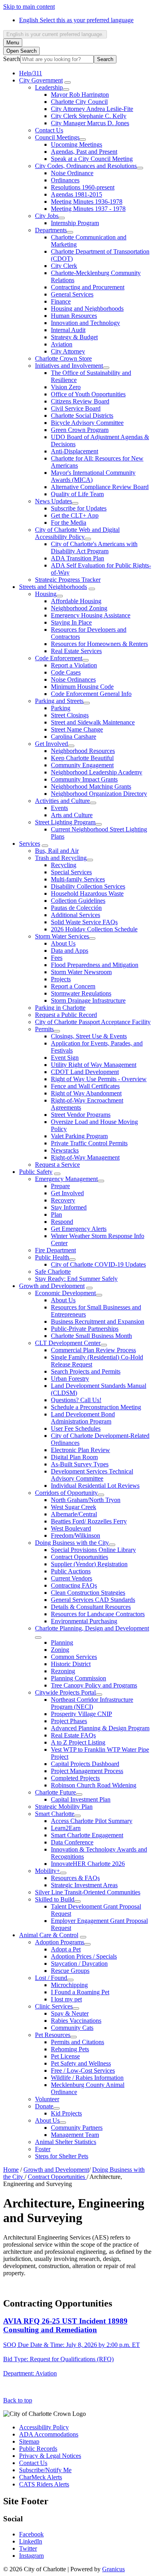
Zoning (60, 1650)
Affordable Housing (76, 601)
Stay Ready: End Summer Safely (76, 1279)
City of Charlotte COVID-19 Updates (98, 1264)
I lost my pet (66, 1999)
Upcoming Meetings (77, 144)
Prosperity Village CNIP (81, 1714)
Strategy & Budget (74, 337)
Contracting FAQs (74, 1585)
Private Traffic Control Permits (89, 1143)
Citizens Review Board (80, 401)
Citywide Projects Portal (65, 1692)
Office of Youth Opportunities (88, 394)
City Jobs (47, 216)
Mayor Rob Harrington (80, 95)
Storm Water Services (62, 936)
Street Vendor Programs (81, 1115)
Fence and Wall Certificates (85, 1086)
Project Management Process (87, 1771)
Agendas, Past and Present (84, 152)
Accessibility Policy (44, 2427)
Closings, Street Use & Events (89, 1036)
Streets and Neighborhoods (53, 587)
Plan (56, 1214)
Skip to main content (29, 7)
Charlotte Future (55, 1792)
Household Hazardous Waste (87, 893)
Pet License (65, 2056)
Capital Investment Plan (81, 1799)
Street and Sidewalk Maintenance (93, 722)
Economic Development (65, 1293)
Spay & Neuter (70, 2013)
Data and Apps (70, 951)
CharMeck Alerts (41, 2477)
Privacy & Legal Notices (50, 2456)
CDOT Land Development (85, 1072)
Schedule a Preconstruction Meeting (96, 1407)
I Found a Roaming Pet (80, 1992)
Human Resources (74, 316)
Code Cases (66, 672)
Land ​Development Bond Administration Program (83, 1418)
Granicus (113, 2569)
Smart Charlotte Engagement (87, 1835)
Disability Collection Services (88, 886)
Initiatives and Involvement (69, 366)
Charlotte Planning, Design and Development (92, 1628)
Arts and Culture (72, 815)
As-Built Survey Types (80, 1464)
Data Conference (72, 1842)
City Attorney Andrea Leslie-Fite (92, 109)
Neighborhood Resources (83, 751)
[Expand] (68, 82)
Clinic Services (54, 2006)
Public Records (38, 2449)
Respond (62, 1222)
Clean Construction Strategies (88, 1593)
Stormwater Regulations (81, 993)
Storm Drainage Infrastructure (88, 1000)
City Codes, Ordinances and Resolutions (86, 166)
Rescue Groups (70, 1971)
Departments (51, 230)
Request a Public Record (66, 1015)
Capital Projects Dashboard (85, 1764)
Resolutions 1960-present (83, 187)
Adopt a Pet (66, 1949)
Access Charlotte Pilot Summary (92, 1821)
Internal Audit (68, 330)
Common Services (74, 1657)
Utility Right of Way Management (94, 1065)
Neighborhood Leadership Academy (97, 772)
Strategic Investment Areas (84, 1885)
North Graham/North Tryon (86, 1500)
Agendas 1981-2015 (77, 194)
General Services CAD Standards (93, 1600)
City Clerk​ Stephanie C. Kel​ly (89, 116)
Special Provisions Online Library (93, 1550)
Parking (61, 708)
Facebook (31, 2534)
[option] (85, 20)
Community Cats (72, 2028)
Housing (46, 594)
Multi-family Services (78, 879)
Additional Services (76, 915)
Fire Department (55, 1250)
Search (12, 59)
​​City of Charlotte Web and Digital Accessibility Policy (77, 533)
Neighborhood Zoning (79, 608)
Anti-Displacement (75, 451)
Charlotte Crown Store (63, 358)
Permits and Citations (77, 2042)
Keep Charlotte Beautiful (82, 758)
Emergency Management (66, 1179)
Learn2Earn (66, 1828)
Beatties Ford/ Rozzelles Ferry (89, 1521)
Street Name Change (77, 729)
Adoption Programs (60, 1942)
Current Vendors (72, 1578)
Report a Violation (74, 665)
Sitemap (29, 2441)
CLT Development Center (68, 1343)
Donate (44, 2106)
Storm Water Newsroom (81, 972)
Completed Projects (75, 1778)
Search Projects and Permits (86, 1371)
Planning (62, 1642)
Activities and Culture (62, 801)
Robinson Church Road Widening (94, 1785)
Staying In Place (71, 622)
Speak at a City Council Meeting (92, 159)
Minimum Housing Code (82, 687)
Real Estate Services (76, 651)
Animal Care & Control (49, 1935)
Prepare (60, 1186)
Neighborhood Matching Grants (91, 786)
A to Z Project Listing (78, 1742)
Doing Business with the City (72, 1543)
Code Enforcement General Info (91, 694)
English (76, 20)
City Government (41, 80)
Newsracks (65, 1150)
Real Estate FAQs (73, 1735)
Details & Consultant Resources (91, 1607)
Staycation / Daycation (79, 1964)
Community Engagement (82, 765)
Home (11, 2170)
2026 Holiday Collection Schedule (94, 929)
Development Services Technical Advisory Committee (92, 1475)
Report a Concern (73, 986)
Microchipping (69, 1985)
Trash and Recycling (61, 858)
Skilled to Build (55, 1899)
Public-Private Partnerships (85, 1329)
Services (30, 844)
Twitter (28, 2548)
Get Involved (51, 744)
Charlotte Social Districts (82, 416)
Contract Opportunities (79, 1557)
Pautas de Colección (76, 908)
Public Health (52, 1257)
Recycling (64, 865)
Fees (57, 958)
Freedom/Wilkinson (76, 1535)
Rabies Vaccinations (76, 2021)
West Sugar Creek (74, 1507)
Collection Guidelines (78, 901)
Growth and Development (52, 1286)
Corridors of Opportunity (66, 1493)
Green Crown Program (80, 430)
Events (59, 808)
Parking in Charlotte (60, 1008)
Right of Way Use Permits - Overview (99, 1079)
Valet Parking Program (79, 1136)
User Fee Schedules (76, 1428)
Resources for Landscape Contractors (98, 1614)
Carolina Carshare (74, 737)
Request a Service (57, 1165)
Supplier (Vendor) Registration (89, 1564)
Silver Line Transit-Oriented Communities (88, 1892)
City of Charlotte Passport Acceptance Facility (93, 1022)
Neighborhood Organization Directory (99, 794)
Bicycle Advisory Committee (87, 423)
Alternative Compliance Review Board (100, 487)
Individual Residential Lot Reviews (95, 1486)
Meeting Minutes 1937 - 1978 (88, 209)
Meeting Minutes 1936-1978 (87, 202)
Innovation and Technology (85, 323)
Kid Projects (66, 2113)
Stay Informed (69, 1207)
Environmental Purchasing (84, 1621)
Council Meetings (57, 137)
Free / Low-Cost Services (83, 2071)
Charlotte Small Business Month (91, 1336)
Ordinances (65, 180)
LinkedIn (31, 2541)
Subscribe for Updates (79, 508)
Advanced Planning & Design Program (100, 1728)
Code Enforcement (59, 658)
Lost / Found (51, 1978)
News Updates (53, 501)
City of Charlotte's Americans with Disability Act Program (94, 547)
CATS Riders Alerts (44, 2484)
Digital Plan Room (74, 1457)
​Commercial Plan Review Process (93, 1350)
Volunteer (47, 2099)
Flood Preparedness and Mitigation (95, 965)
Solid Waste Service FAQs (84, 922)
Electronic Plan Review (80, 1450)
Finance (61, 301)
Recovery (63, 1200)
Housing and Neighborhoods (87, 309)
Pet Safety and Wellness (81, 2063)
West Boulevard (71, 1528)
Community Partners (77, 2128)
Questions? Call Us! (76, 1400)
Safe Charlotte (53, 1272)
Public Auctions (71, 1571)
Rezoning (63, 1671)
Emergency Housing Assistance (91, 615)
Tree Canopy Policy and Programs (94, 1685)
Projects (61, 979)
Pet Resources (53, 2035)
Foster (43, 2149)
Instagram (31, 2556)
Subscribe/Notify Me (45, 2470)
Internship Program (75, 223)
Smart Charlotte (55, 1814)
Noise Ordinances (73, 679)
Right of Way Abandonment (86, 1093)
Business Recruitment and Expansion (98, 1321)
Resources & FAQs (75, 1878)
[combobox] (55, 34)
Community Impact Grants (84, 779)
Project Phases (69, 1721)
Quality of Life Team (77, 494)
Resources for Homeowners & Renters (99, 644)
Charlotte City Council (79, 102)
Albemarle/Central (74, 1514)
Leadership (49, 87)
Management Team (75, 2135)
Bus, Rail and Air (57, 851)
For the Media (69, 523)
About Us (63, 943)
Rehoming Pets (70, 2049)
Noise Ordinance (72, 173)
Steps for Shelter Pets (62, 2156)
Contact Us (49, 130)
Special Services (71, 872)
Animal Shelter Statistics (66, 2142)
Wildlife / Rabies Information (87, 2078)
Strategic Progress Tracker (68, 580)
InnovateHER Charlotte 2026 (88, 1864)
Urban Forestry (70, 1379)
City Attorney (68, 351)
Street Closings (70, 715)
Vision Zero (66, 387)
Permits (44, 1029)
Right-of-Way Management (85, 1157)
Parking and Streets (59, 701)
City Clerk (64, 266)
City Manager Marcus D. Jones (90, 123)
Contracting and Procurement (88, 287)
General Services (72, 294)
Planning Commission (78, 1678)
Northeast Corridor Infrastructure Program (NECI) (92, 1703)
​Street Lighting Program (65, 822)
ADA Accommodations (49, 2434)
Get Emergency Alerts (79, 1229)
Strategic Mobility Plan (64, 1807)
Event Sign (65, 1058)
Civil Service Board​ (76, 408)
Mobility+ (47, 1871)
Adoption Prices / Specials (84, 1956)
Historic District (71, 1664)
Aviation (62, 344)
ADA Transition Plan (77, 558)
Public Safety (36, 1172)
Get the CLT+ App (75, 515)
